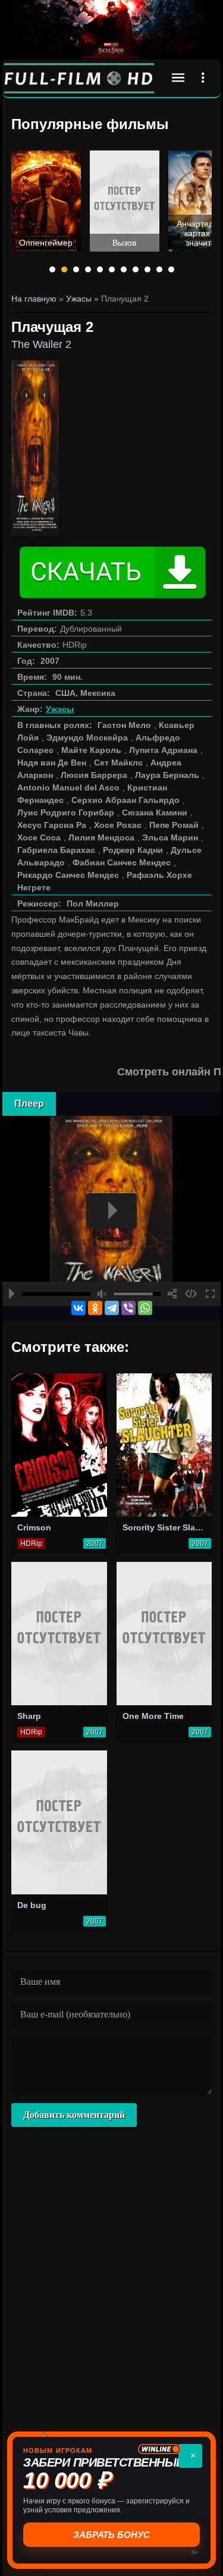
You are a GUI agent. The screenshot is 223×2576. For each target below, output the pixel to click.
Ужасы (60, 709)
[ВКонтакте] (78, 1308)
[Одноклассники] (95, 1308)
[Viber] (128, 1308)
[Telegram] (112, 1308)
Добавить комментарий (74, 2115)
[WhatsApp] (145, 1308)
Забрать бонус (111, 2535)
